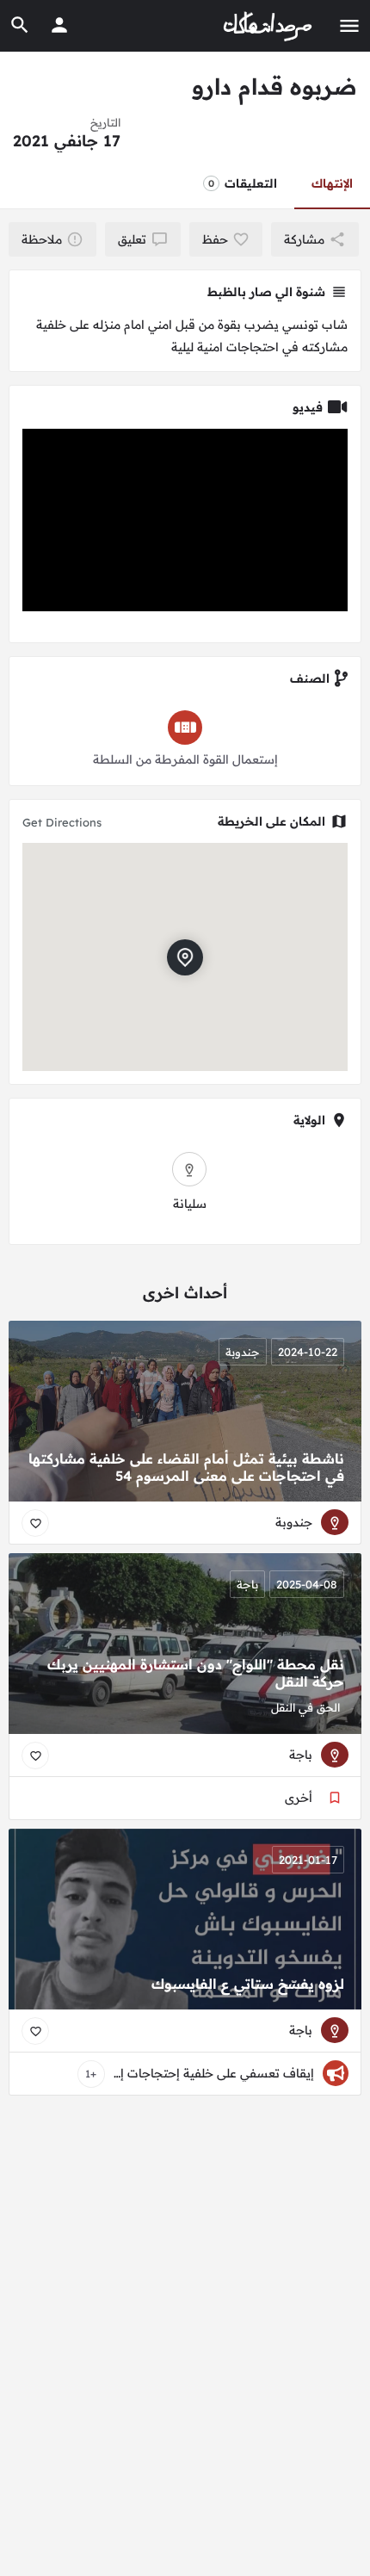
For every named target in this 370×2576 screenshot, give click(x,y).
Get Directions (62, 822)
